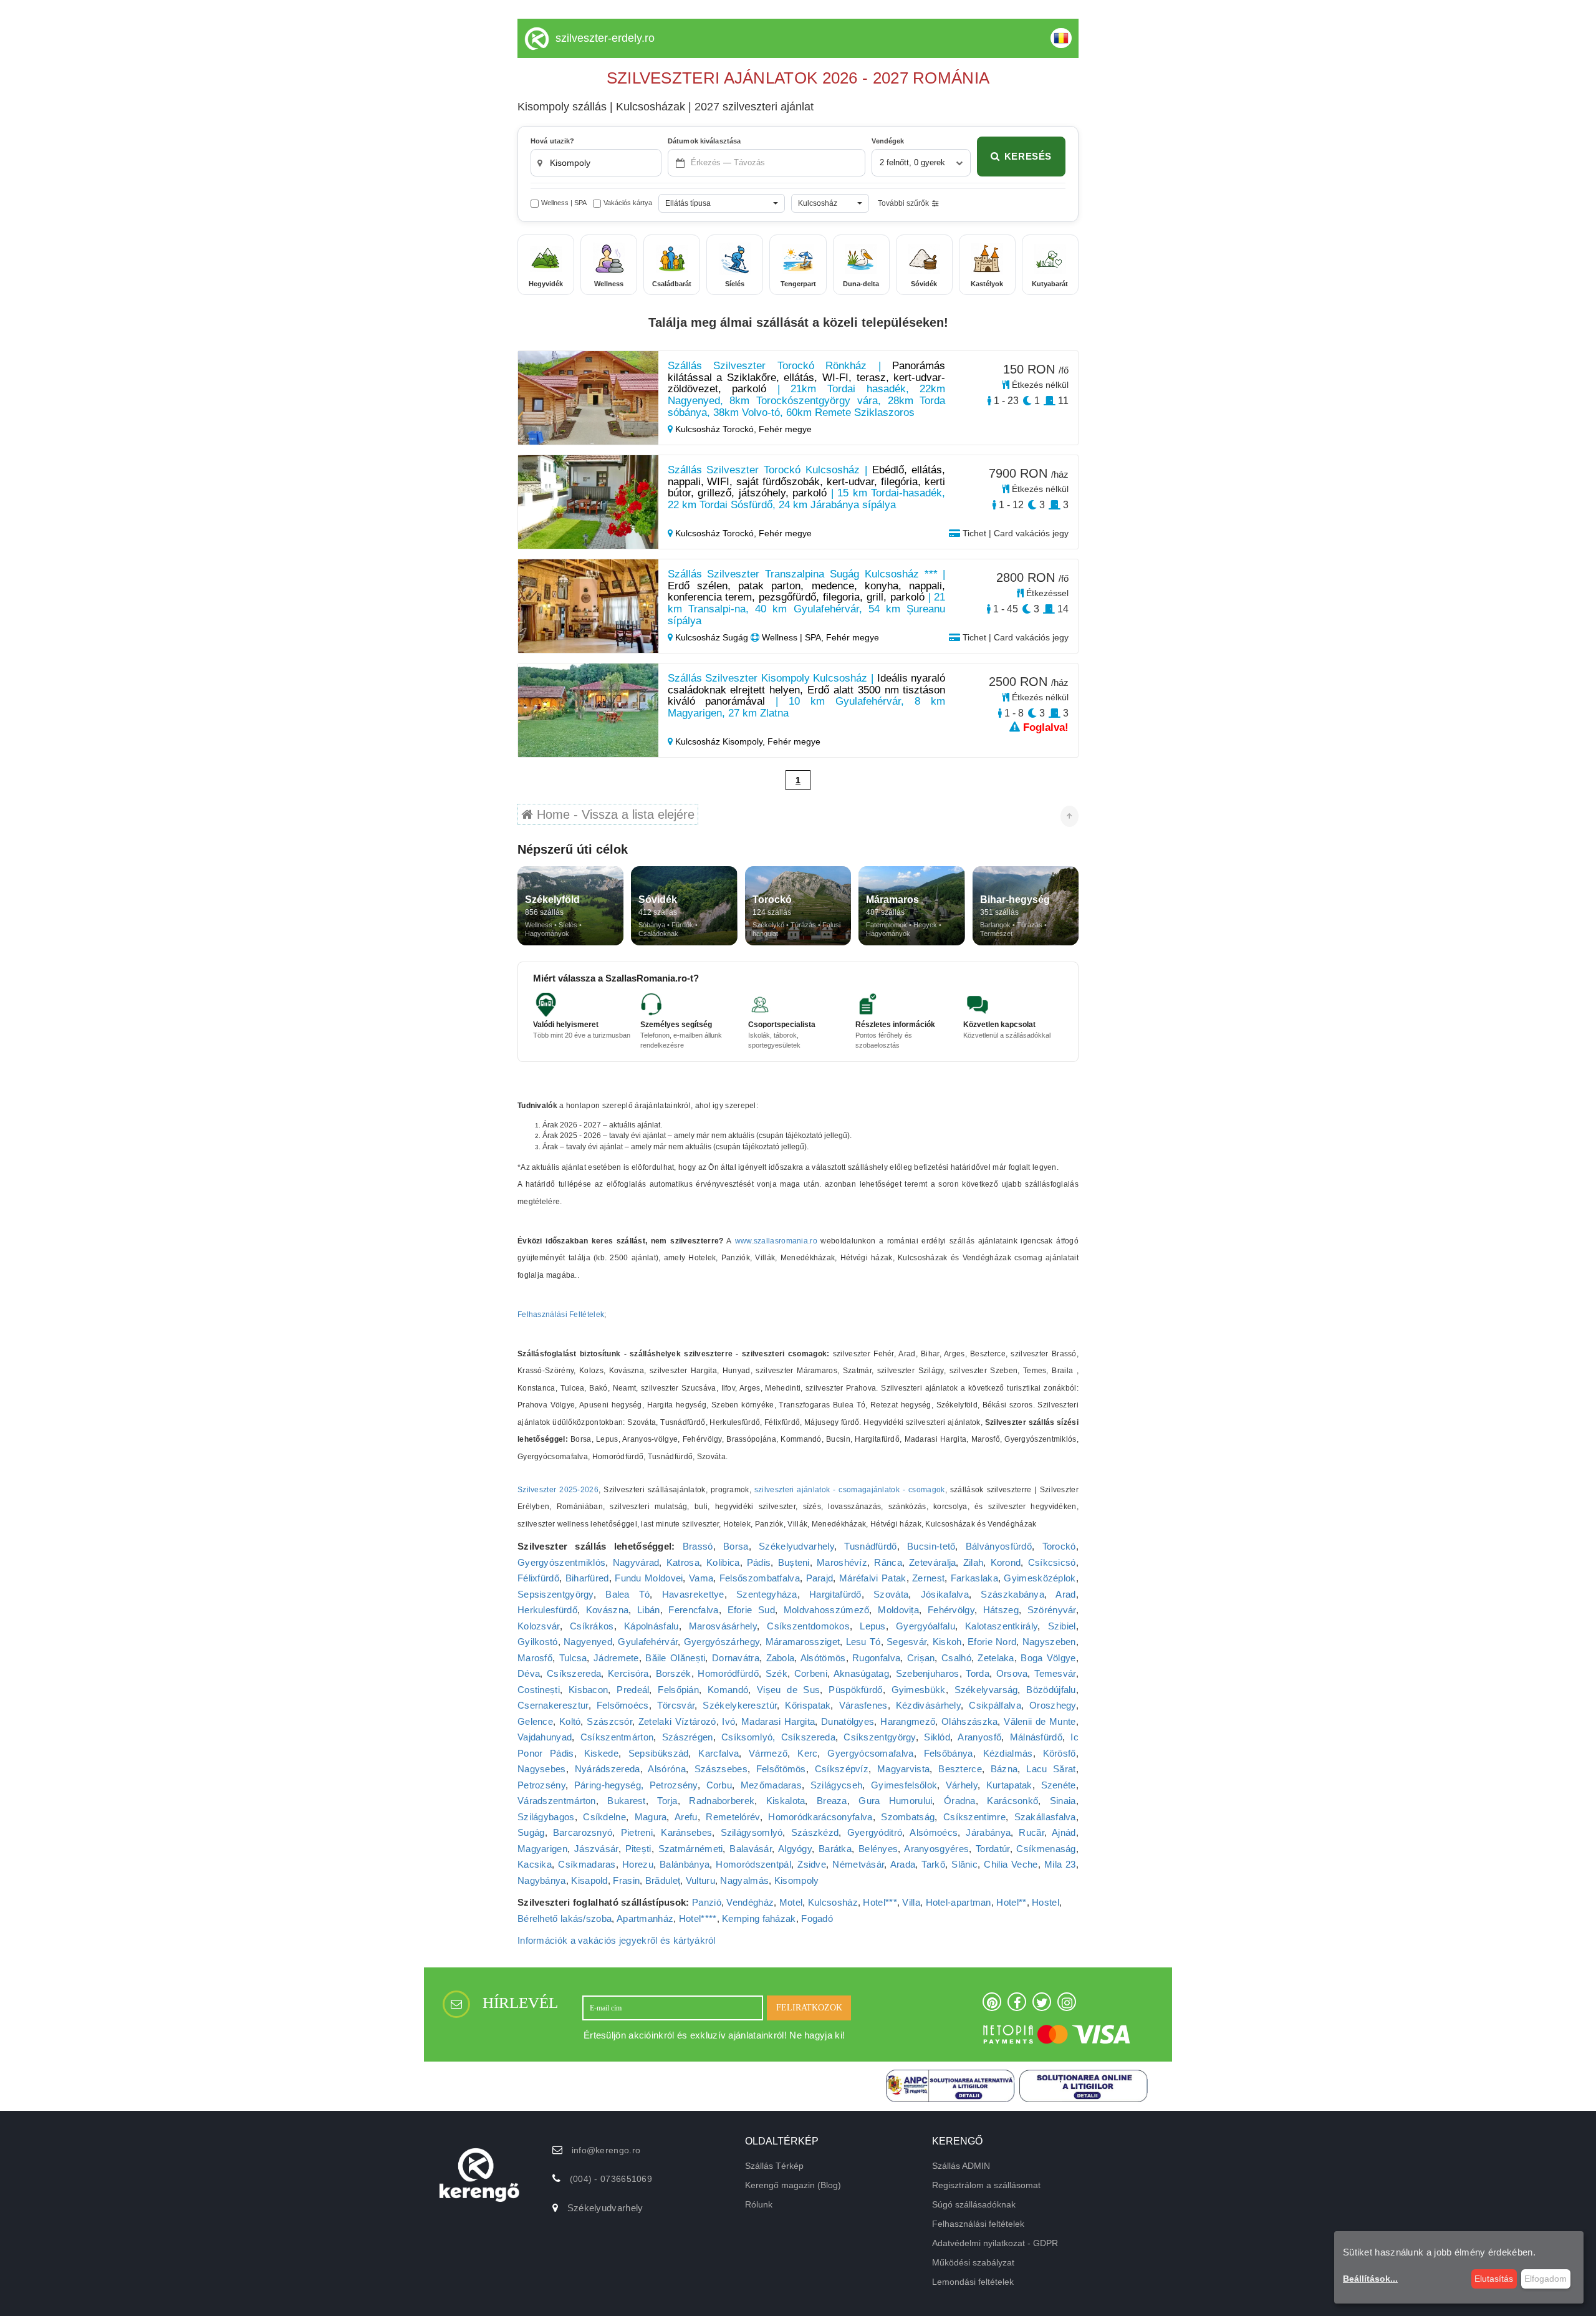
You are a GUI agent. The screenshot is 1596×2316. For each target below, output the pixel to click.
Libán (649, 1610)
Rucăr (1031, 1832)
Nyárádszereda (608, 1769)
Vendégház (750, 1902)
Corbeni (811, 1673)
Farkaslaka (974, 1578)
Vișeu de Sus (788, 1690)
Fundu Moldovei (649, 1578)
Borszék (674, 1673)
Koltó (570, 1721)
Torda (978, 1673)
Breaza (832, 1801)
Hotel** (1011, 1902)
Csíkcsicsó (1052, 1562)
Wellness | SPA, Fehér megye (819, 637)
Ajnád (1064, 1832)
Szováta (891, 1594)
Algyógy (795, 1849)
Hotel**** (698, 1918)
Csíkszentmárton (617, 1737)
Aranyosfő (979, 1737)
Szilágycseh (836, 1785)
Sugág (531, 1832)
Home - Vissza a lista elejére (614, 814)
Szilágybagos (546, 1817)
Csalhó (956, 1658)
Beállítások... (1370, 2279)
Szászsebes (721, 1769)
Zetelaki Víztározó (677, 1721)
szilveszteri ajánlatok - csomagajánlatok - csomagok (850, 1490)
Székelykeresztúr (740, 1705)
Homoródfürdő (728, 1673)
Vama (701, 1578)
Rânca (888, 1562)
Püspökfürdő (855, 1690)
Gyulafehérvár (648, 1642)
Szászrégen (688, 1737)
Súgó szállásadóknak (974, 2204)
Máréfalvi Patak (873, 1578)
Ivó (728, 1721)
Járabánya (988, 1832)
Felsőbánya (949, 1753)
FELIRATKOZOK (809, 2008)
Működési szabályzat (973, 2262)
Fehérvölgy (951, 1610)
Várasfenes (863, 1705)
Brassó (698, 1546)
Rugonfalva (876, 1658)
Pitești (638, 1849)
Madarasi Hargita (778, 1721)
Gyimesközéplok (1040, 1578)
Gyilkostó (538, 1642)
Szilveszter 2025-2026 (558, 1490)
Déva (529, 1673)
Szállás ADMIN (961, 2166)
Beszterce (960, 1769)
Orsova (1012, 1673)
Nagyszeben (1049, 1642)
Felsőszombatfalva (760, 1578)
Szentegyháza (767, 1594)
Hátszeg (1001, 1610)
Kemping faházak (759, 1918)
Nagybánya (542, 1880)
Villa (911, 1902)
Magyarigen (542, 1849)
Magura (651, 1817)
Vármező (768, 1753)
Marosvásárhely (723, 1626)
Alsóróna (666, 1769)
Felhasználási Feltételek (561, 1315)
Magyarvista (903, 1769)
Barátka (835, 1849)
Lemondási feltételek (973, 2282)
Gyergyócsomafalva (870, 1753)
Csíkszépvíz (842, 1769)
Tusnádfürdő (870, 1546)
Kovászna (607, 1610)
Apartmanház (645, 1918)
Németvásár (858, 1864)
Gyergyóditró (875, 1832)
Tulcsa (573, 1658)
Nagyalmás (744, 1880)
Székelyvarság (986, 1690)
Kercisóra (628, 1673)
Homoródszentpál (753, 1864)
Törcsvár (676, 1705)
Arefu (686, 1817)
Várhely (962, 1785)
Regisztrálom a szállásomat (986, 2185)
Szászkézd (815, 1832)
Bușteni (794, 1562)
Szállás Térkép (774, 2166)
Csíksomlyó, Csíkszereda (778, 1737)
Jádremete (616, 1658)
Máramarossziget (803, 1642)
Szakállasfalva (1045, 1817)
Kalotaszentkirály (1001, 1626)
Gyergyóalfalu (925, 1626)
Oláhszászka (969, 1721)
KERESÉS (1028, 156)
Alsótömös (823, 1658)
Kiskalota (786, 1801)
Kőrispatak (808, 1705)
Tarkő (933, 1864)
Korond (1006, 1562)
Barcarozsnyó (583, 1832)
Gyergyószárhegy (722, 1642)
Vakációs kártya (628, 203)
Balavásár (751, 1849)
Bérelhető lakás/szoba (565, 1918)
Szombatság (908, 1817)
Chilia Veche (1011, 1864)
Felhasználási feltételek (978, 2224)
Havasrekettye (693, 1594)
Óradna (960, 1801)
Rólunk (759, 2204)
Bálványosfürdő (999, 1546)
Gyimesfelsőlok (904, 1785)
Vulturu (700, 1880)
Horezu (638, 1864)
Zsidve (812, 1864)
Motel (791, 1902)
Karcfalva (719, 1753)
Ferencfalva (693, 1610)
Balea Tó (627, 1594)
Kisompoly (797, 1880)
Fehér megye (785, 429)
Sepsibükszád (659, 1753)
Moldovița (898, 1610)
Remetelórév (733, 1817)
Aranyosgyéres (936, 1849)
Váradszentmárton (557, 1801)
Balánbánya (685, 1864)
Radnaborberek (722, 1801)
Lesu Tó (863, 1642)
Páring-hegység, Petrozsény (636, 1785)
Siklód (937, 1737)
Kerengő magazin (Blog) (793, 2185)
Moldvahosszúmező (827, 1610)
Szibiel (1062, 1626)
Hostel (1046, 1902)
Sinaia (1063, 1801)
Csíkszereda (574, 1673)
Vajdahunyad (545, 1737)
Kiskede (601, 1753)
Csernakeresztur (553, 1705)
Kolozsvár (539, 1626)
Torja (667, 1801)
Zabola (781, 1658)
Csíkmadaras (587, 1864)
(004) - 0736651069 (611, 2179)
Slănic (964, 1864)
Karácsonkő (1012, 1801)
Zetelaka (996, 1658)
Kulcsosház (833, 1902)
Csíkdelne (604, 1817)
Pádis (759, 1562)
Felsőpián (678, 1690)
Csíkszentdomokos (808, 1626)
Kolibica (723, 1562)
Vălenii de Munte (1040, 1721)
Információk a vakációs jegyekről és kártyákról (617, 1940)
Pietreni (637, 1832)
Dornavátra (736, 1658)
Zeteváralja (932, 1562)
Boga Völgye (1048, 1658)
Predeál (633, 1690)
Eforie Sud (751, 1610)
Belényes (878, 1849)
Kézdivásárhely (928, 1705)
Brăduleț (663, 1880)
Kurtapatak (1009, 1785)
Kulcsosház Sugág (712, 637)
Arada (903, 1864)
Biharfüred (587, 1578)
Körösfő (1060, 1753)
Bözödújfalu (1051, 1690)
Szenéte (1059, 1785)
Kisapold (589, 1880)
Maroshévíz (842, 1562)
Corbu (719, 1785)
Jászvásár (596, 1849)
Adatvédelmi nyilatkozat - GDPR (995, 2243)
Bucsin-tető (931, 1546)
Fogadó (817, 1918)
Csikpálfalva (995, 1705)
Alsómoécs (934, 1832)
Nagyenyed (588, 1642)
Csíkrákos (592, 1626)
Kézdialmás (1008, 1753)
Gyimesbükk (919, 1690)
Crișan (921, 1658)
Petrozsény (541, 1785)
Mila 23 (1060, 1864)
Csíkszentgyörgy (880, 1737)
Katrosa (683, 1562)
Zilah (973, 1562)
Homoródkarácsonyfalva (820, 1817)
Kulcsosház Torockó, (716, 429)
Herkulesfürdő (547, 1610)
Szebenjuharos (928, 1673)
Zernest (928, 1578)
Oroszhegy (1053, 1705)
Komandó (728, 1690)
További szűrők (903, 203)
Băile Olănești (675, 1658)
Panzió (707, 1902)
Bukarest (626, 1801)
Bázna (1004, 1769)
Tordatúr (993, 1849)
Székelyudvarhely (796, 1546)
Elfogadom (1546, 2279)
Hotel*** (880, 1902)
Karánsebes (686, 1832)
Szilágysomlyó (752, 1832)
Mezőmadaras (771, 1785)
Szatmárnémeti (691, 1849)
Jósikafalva (945, 1594)
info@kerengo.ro (606, 2150)
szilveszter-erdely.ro (605, 38)
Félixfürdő (538, 1578)
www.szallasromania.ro (776, 1241)
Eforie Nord (992, 1642)
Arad (1065, 1594)
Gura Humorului (895, 1801)
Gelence (535, 1721)
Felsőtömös (781, 1769)
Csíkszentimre (974, 1817)
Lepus (873, 1626)
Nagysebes (542, 1769)
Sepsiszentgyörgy (555, 1594)
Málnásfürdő (1036, 1737)
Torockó (1059, 1546)
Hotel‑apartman (959, 1902)
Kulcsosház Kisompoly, (720, 741)
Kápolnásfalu (651, 1626)
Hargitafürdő (835, 1594)
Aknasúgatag (861, 1673)
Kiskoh (947, 1642)
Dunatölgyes (848, 1721)
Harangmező (908, 1721)
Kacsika (535, 1864)
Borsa (736, 1546)
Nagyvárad (636, 1562)
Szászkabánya (1012, 1594)
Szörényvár (1052, 1610)
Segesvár (906, 1642)
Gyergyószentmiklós (561, 1562)
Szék (776, 1673)
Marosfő (535, 1658)
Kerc (807, 1753)
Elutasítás (1494, 2279)
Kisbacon (588, 1690)
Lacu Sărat (1051, 1769)
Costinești (539, 1690)
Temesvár (1055, 1673)
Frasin (626, 1880)
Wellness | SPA (564, 203)
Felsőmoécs (623, 1705)
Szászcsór (609, 1721)
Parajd (820, 1578)
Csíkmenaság (1046, 1849)
